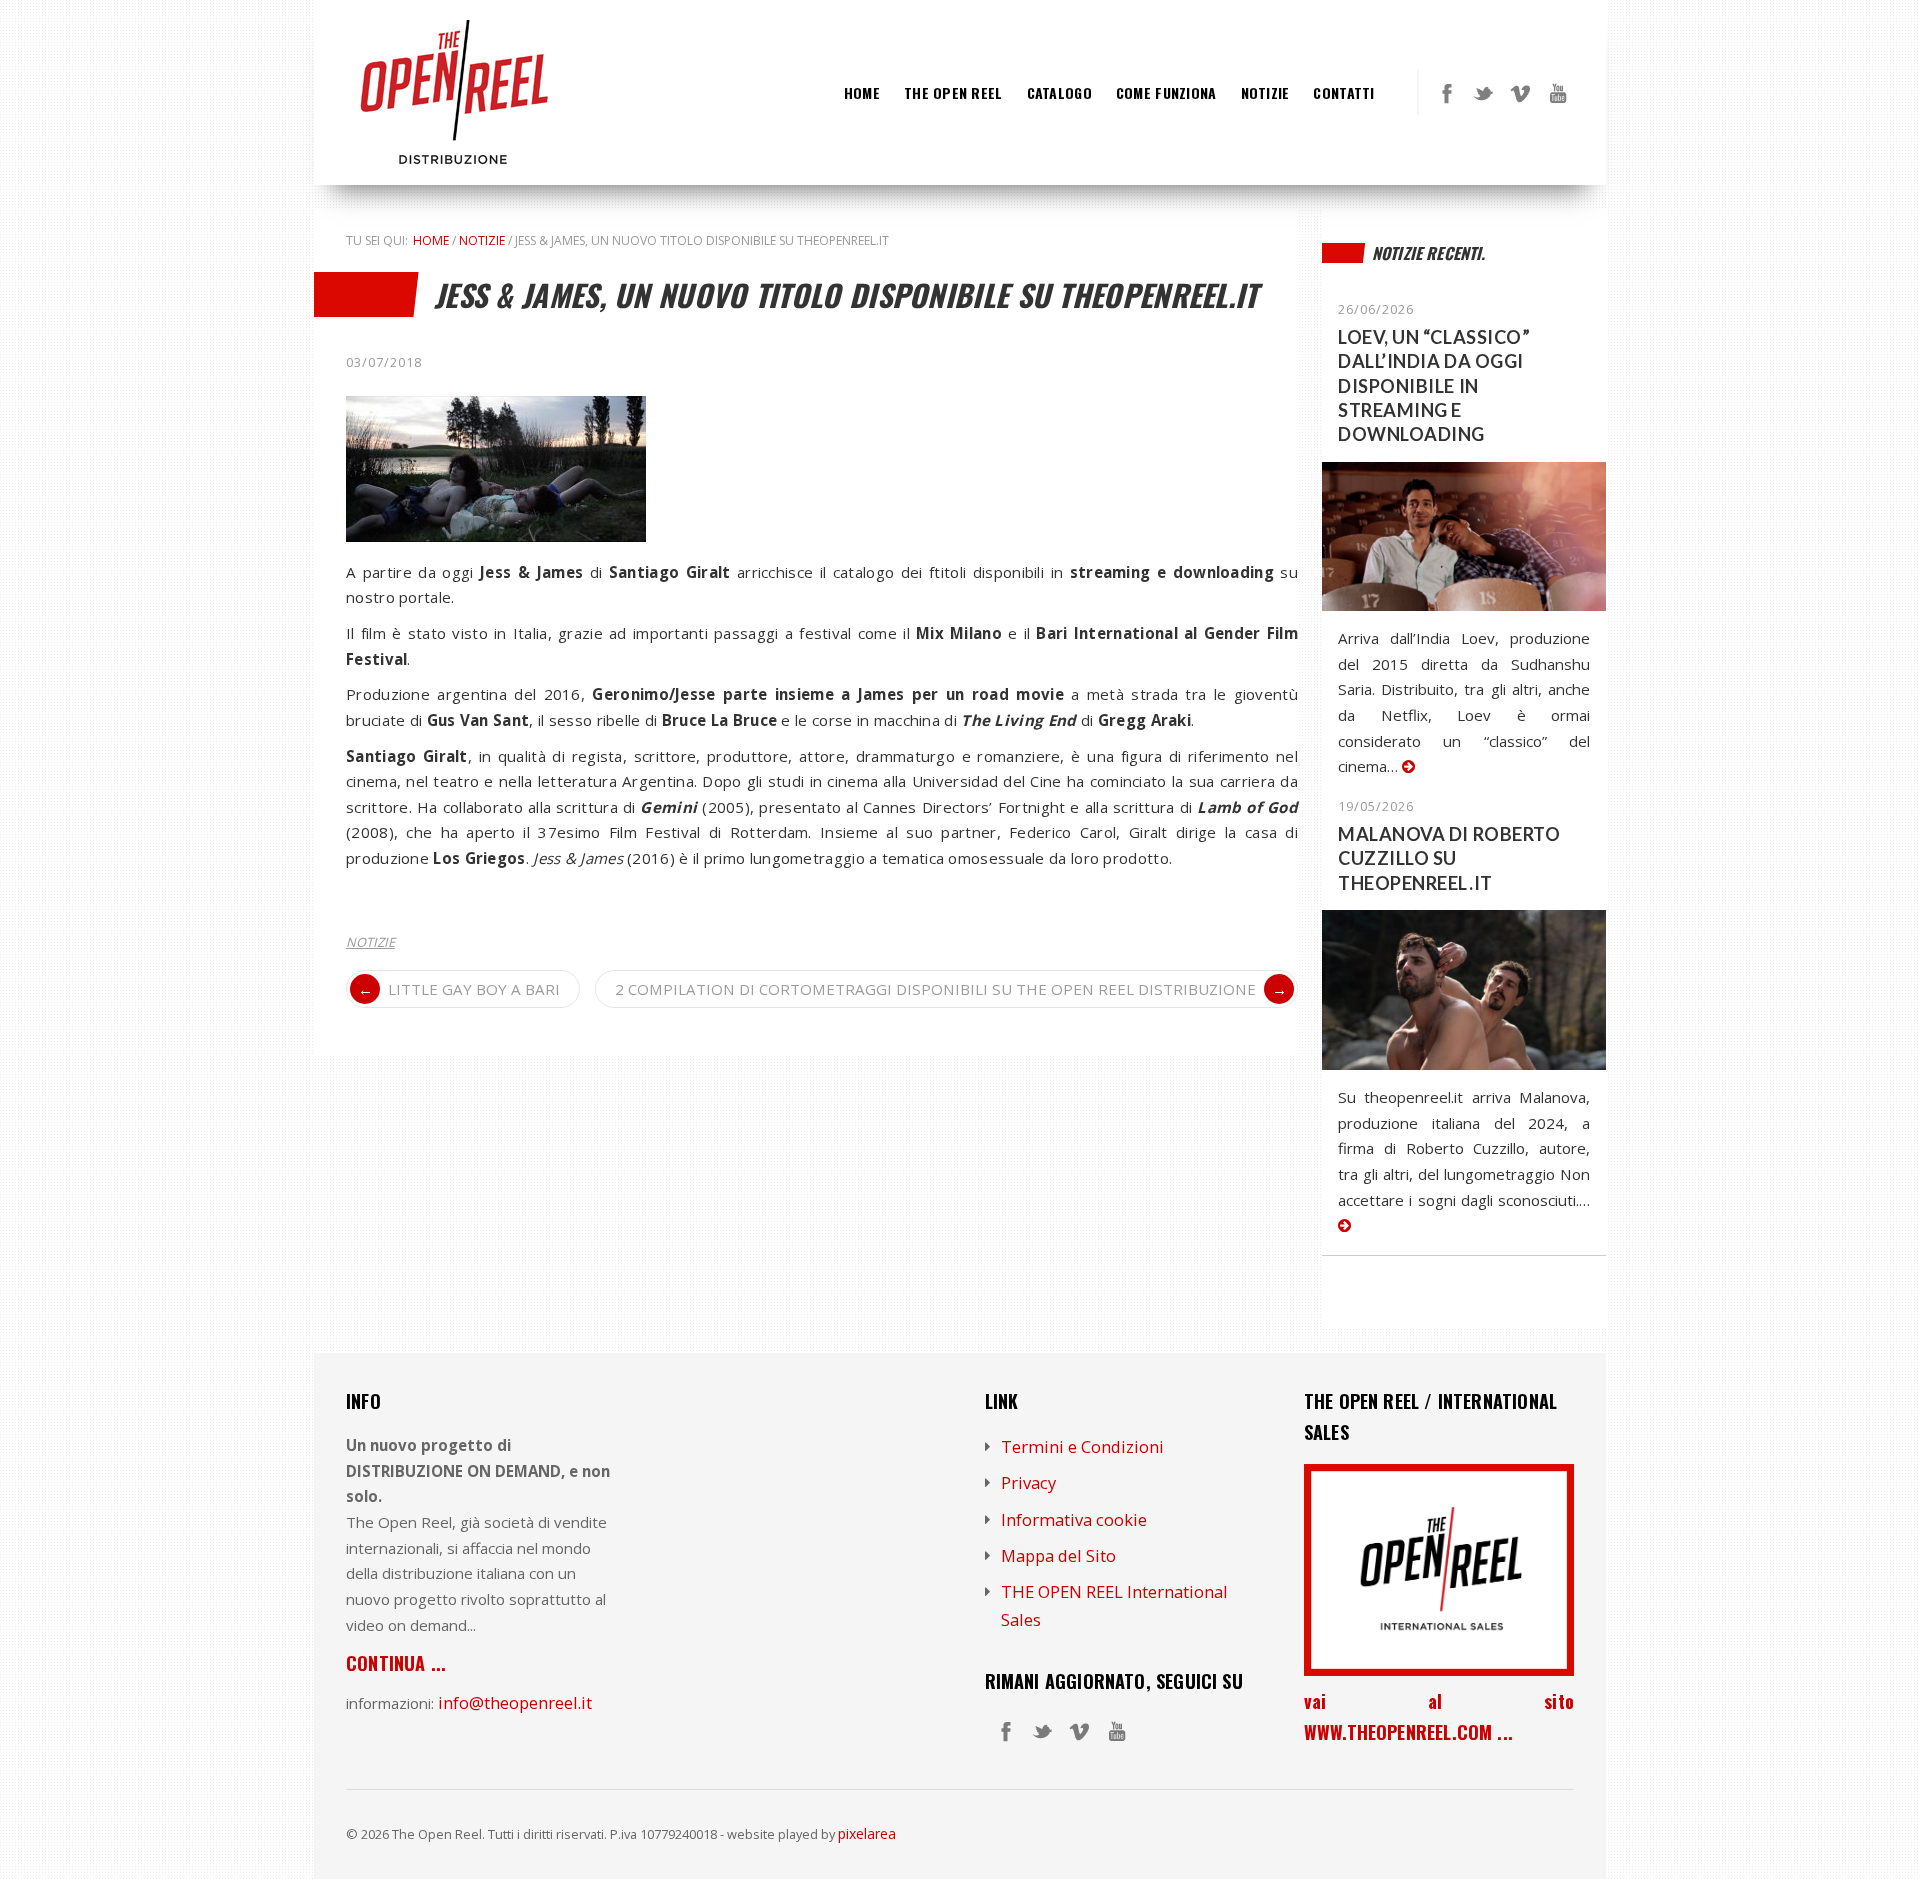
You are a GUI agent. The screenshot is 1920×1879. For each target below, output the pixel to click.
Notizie (1265, 92)
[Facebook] (1447, 93)
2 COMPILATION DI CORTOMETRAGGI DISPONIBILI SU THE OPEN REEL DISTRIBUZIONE (935, 989)
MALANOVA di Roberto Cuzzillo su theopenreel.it (1449, 858)
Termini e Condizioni (1082, 1446)
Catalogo (1059, 92)
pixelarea (867, 1833)
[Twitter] (1484, 93)
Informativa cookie (1074, 1519)
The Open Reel (953, 92)
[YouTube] (1558, 93)
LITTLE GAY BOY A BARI (474, 989)
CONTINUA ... (396, 1662)
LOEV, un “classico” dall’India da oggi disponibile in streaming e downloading (1434, 386)
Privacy (1028, 1482)
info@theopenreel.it (515, 1702)
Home (862, 92)
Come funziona (1166, 92)
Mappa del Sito (1058, 1555)
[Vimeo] (1521, 93)
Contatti (1343, 92)
